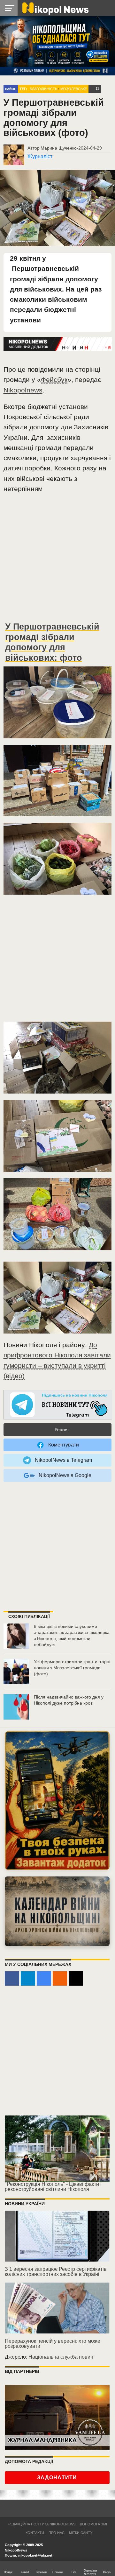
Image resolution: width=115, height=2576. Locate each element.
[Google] (44, 1978)
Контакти (35, 2533)
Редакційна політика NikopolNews (42, 2524)
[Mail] (76, 1978)
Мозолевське (74, 89)
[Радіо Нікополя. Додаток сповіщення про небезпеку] (57, 1801)
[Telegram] (28, 1978)
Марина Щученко (59, 148)
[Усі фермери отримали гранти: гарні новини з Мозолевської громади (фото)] (16, 1672)
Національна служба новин (61, 2357)
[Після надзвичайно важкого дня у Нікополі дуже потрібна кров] (16, 1707)
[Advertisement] (57, 560)
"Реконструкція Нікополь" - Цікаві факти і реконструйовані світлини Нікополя (53, 2187)
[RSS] (60, 1978)
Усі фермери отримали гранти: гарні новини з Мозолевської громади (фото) (72, 1668)
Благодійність (43, 89)
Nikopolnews (23, 390)
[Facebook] (12, 1978)
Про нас (57, 2533)
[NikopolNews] (58, 1405)
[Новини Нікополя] (55, 8)
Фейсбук (54, 380)
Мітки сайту (81, 2533)
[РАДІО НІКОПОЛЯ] (57, 1911)
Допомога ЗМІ (93, 2524)
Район (11, 89)
